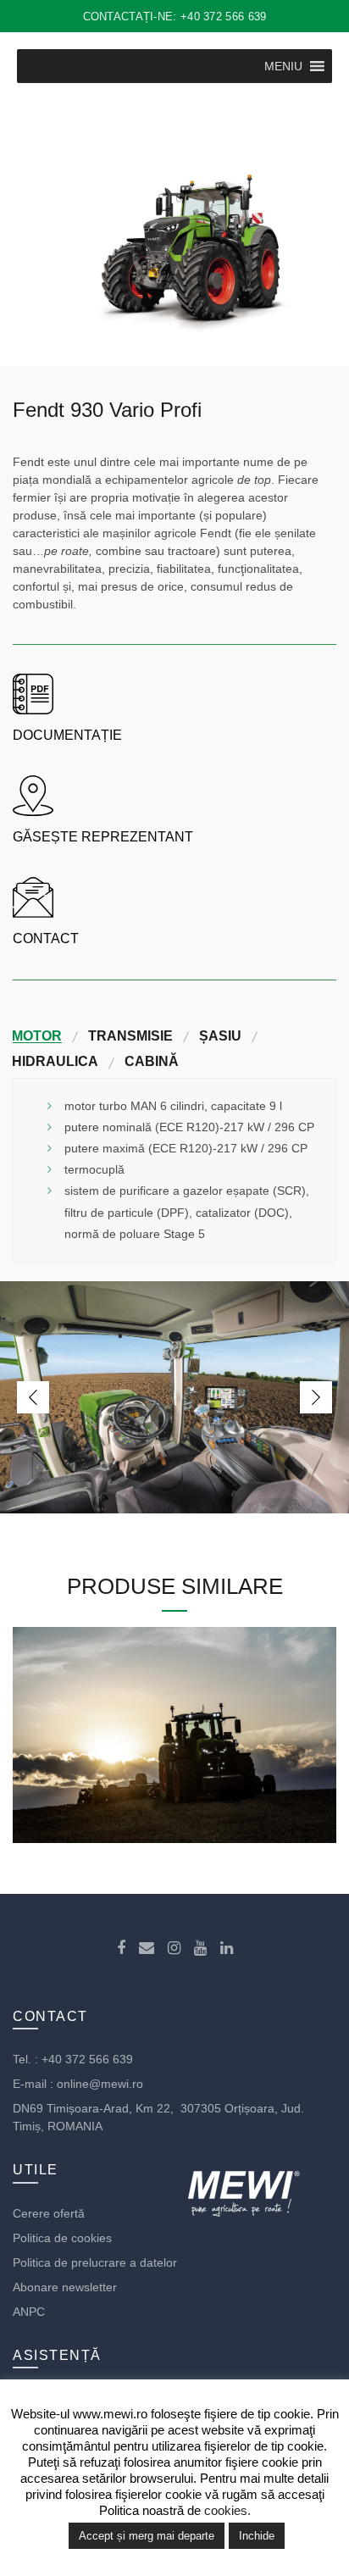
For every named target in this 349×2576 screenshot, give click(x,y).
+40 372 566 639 (87, 2059)
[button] (283, 66)
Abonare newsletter (65, 2287)
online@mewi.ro (100, 2084)
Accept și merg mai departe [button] (147, 2536)
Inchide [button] (257, 2536)
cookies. (227, 2510)
